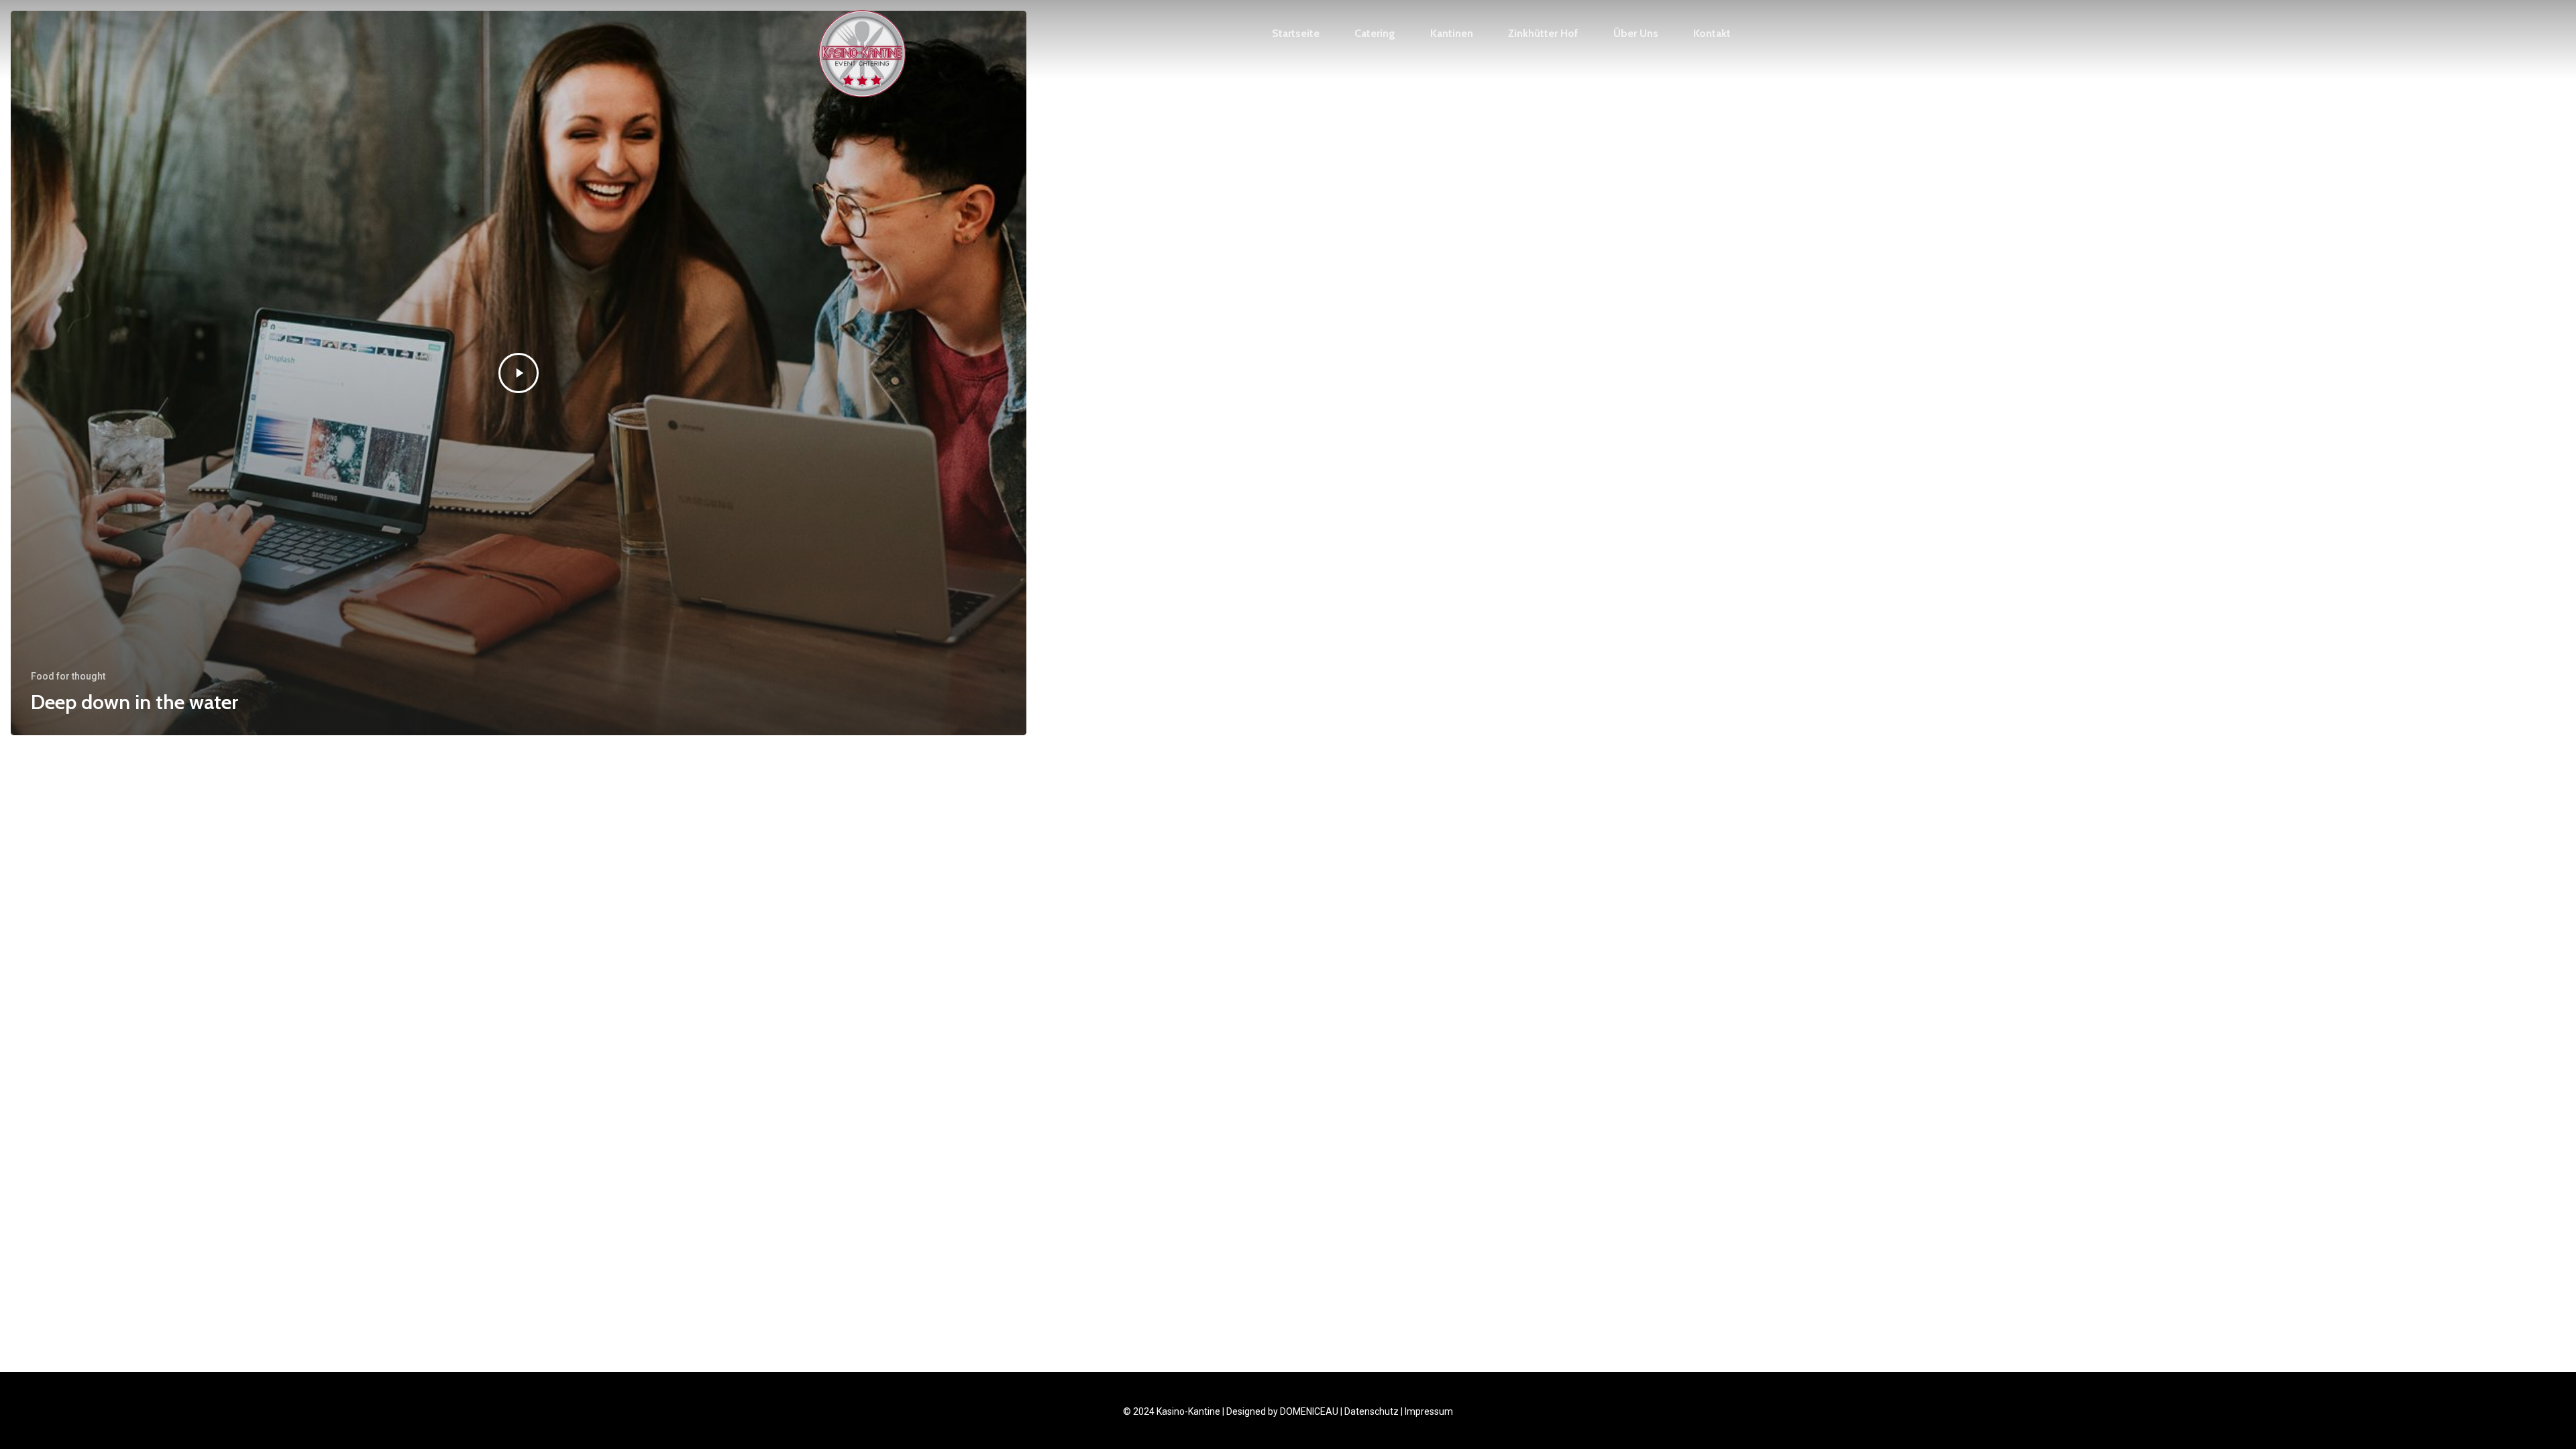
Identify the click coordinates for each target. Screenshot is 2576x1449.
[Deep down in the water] (519, 373)
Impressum (1429, 1411)
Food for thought (68, 676)
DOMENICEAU (1309, 1411)
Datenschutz (1372, 1411)
